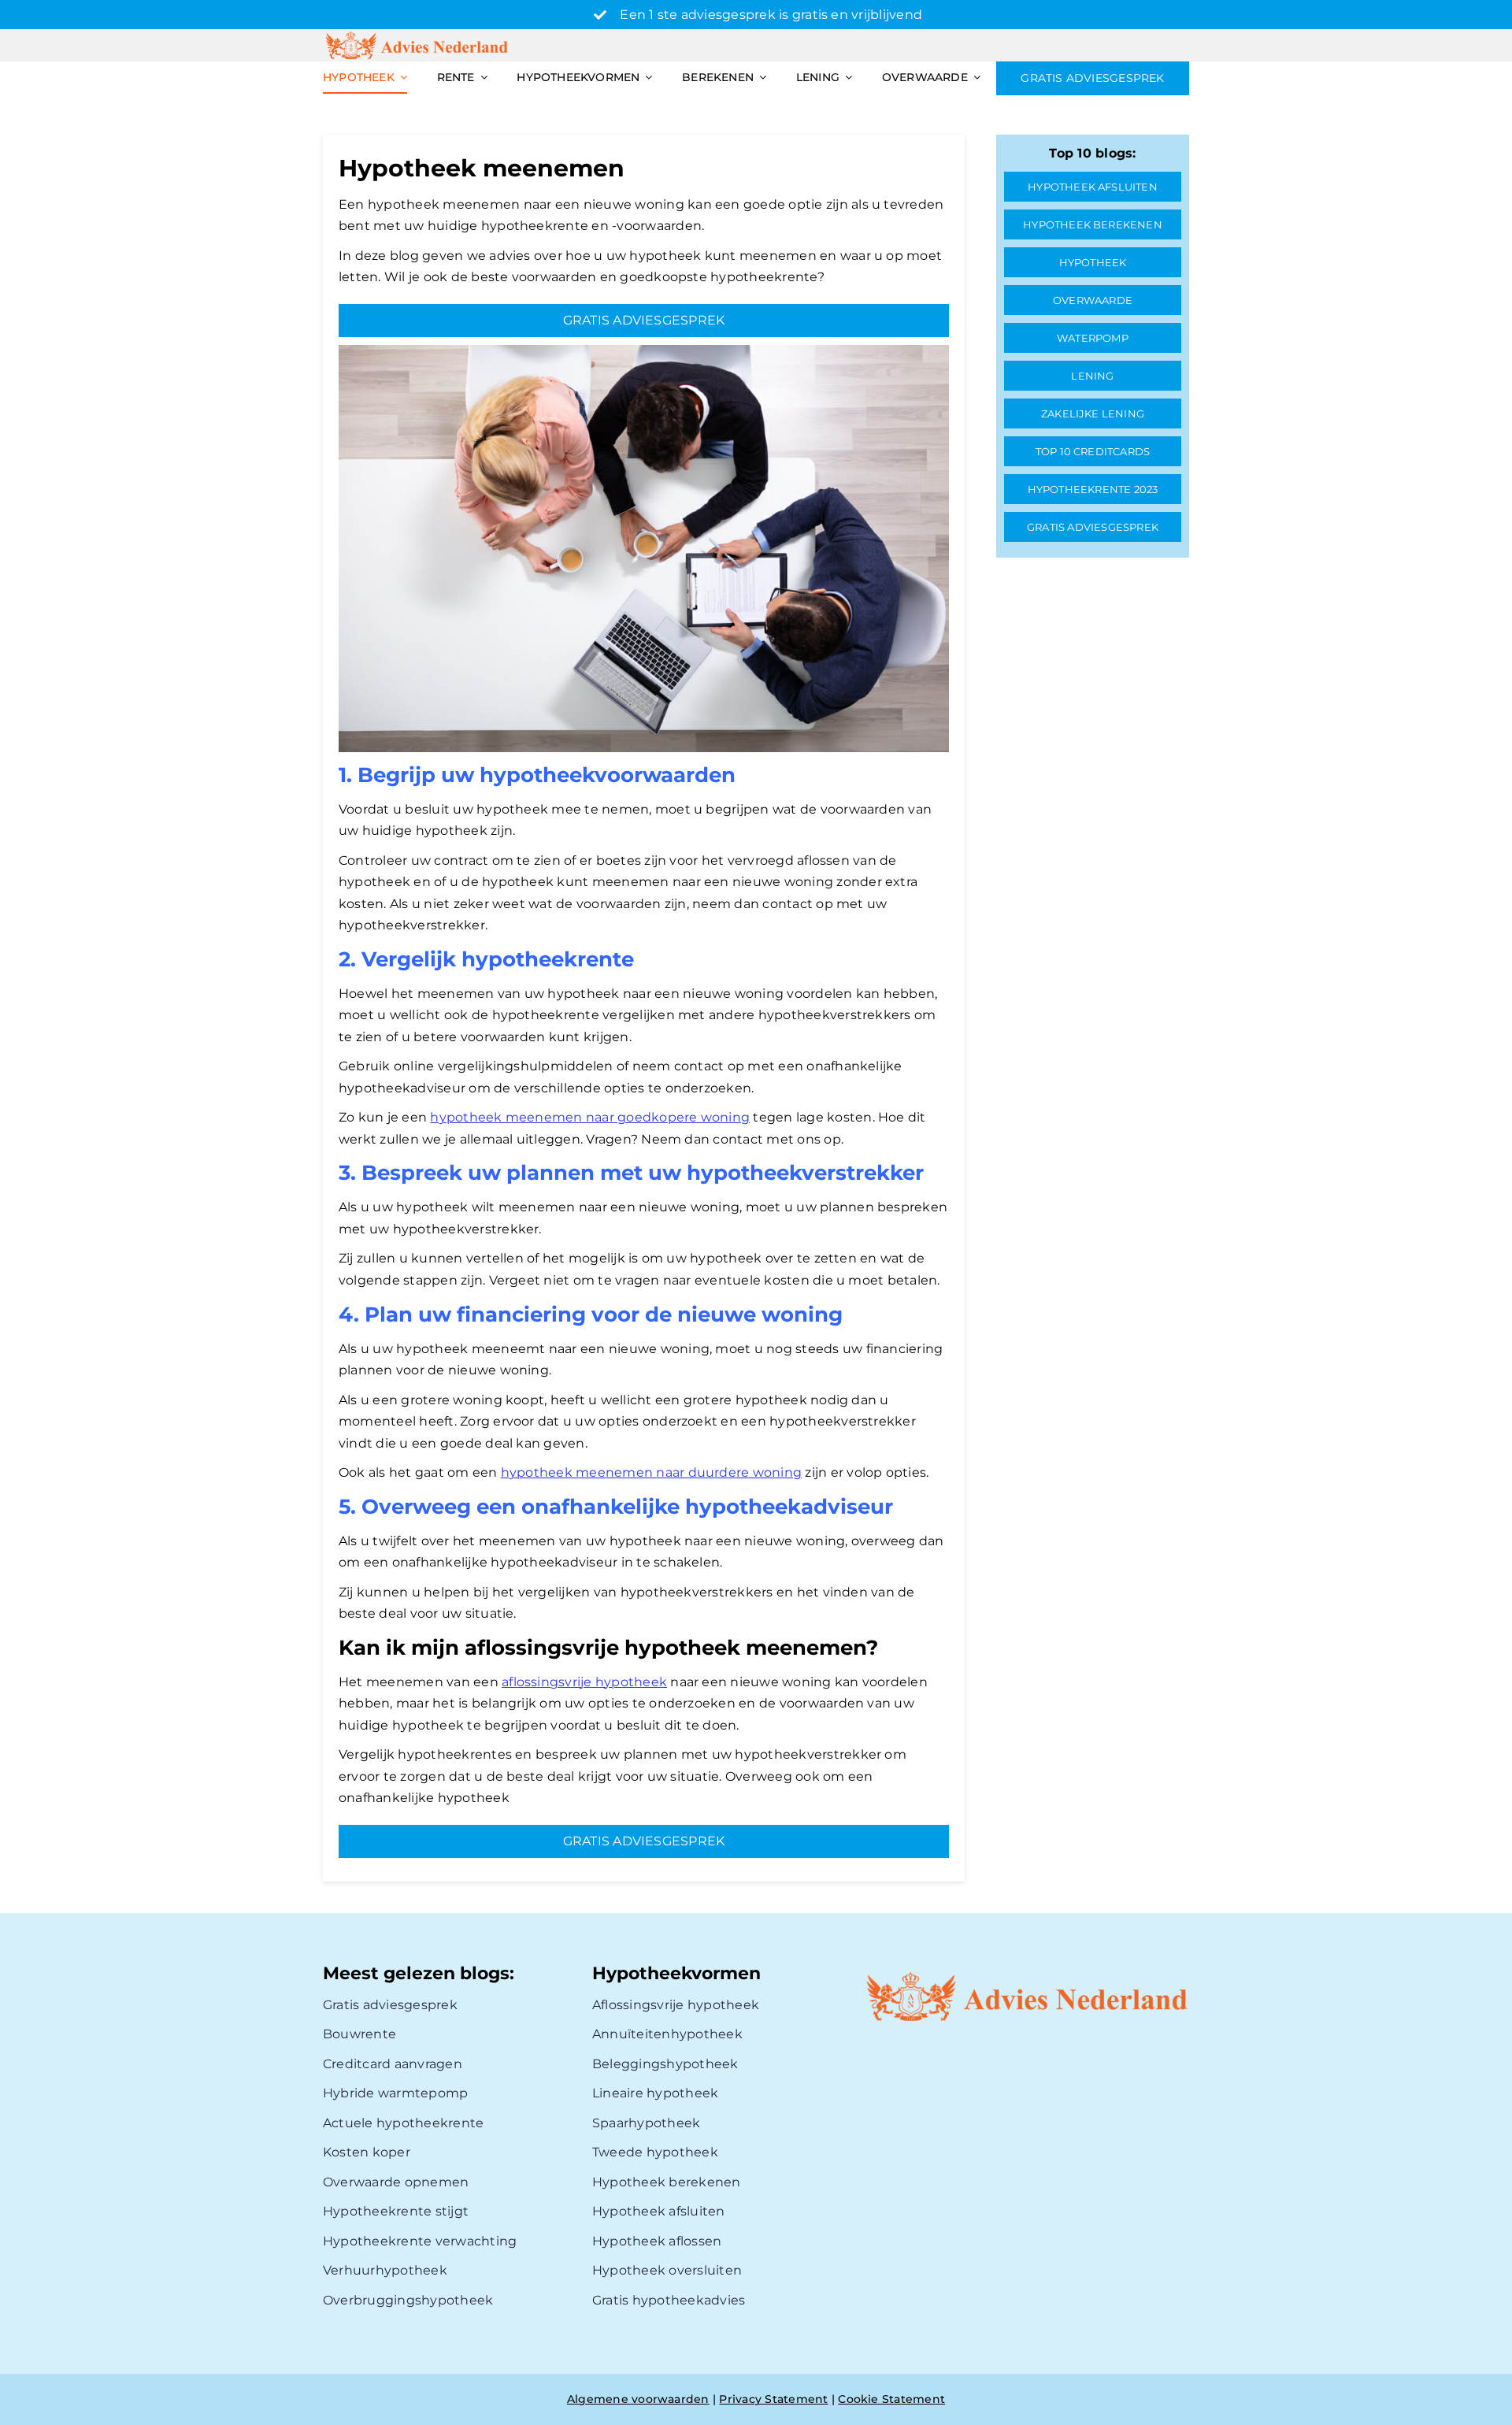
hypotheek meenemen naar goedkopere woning (590, 1117)
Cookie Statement (891, 2399)
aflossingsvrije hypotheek (584, 1682)
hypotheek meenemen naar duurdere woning (651, 1472)
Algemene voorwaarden (638, 2399)
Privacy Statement (773, 2399)
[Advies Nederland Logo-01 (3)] (418, 35)
